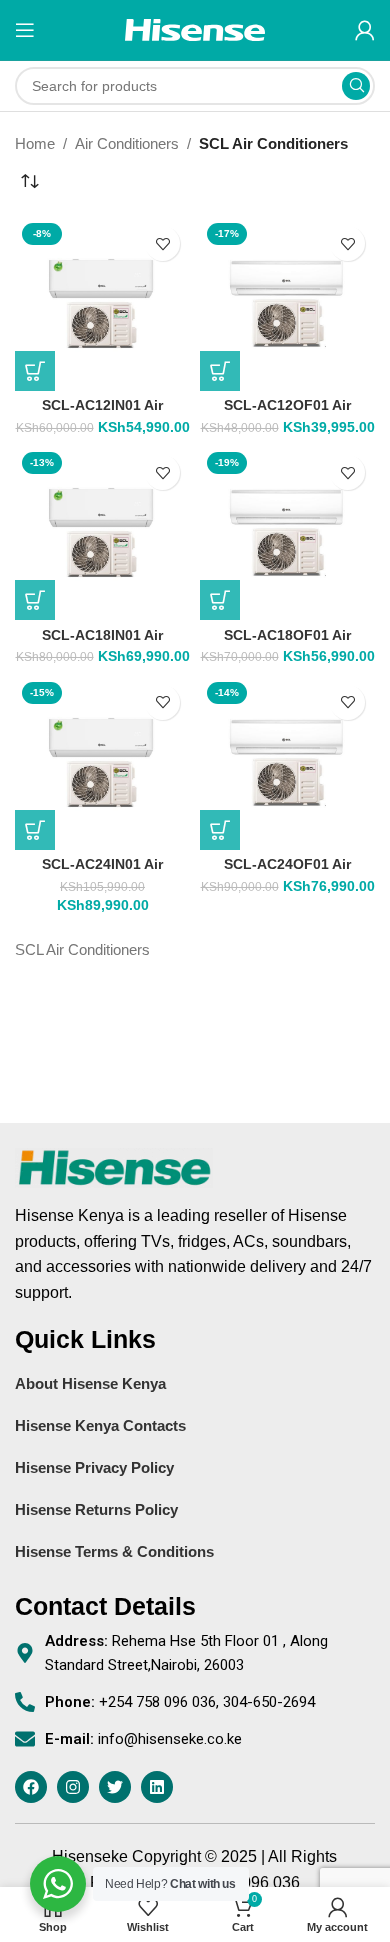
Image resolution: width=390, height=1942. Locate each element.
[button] (35, 371)
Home (35, 143)
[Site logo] (195, 28)
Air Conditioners (127, 143)
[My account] (365, 30)
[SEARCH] (356, 86)
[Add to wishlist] (162, 243)
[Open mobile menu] (25, 30)
